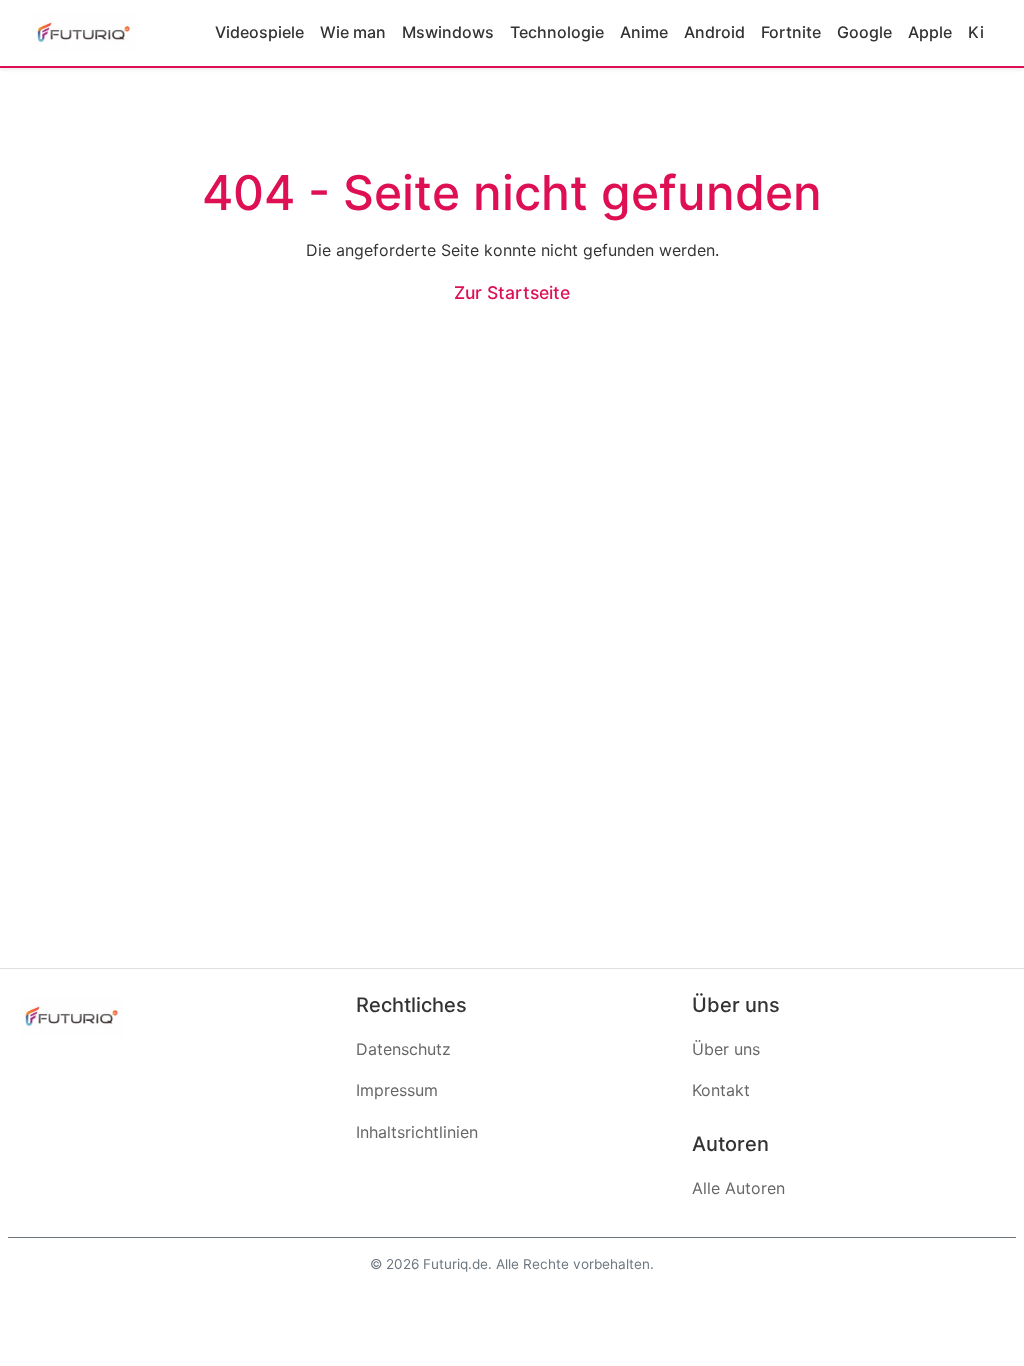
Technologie (557, 32)
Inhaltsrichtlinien (417, 1132)
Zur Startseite (512, 292)
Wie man (353, 32)
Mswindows (448, 32)
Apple (930, 32)
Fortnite (791, 32)
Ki (976, 32)
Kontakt (721, 1090)
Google (864, 32)
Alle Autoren (738, 1188)
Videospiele (259, 32)
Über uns (726, 1049)
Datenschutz (403, 1049)
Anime (644, 32)
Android (714, 32)
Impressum (397, 1090)
